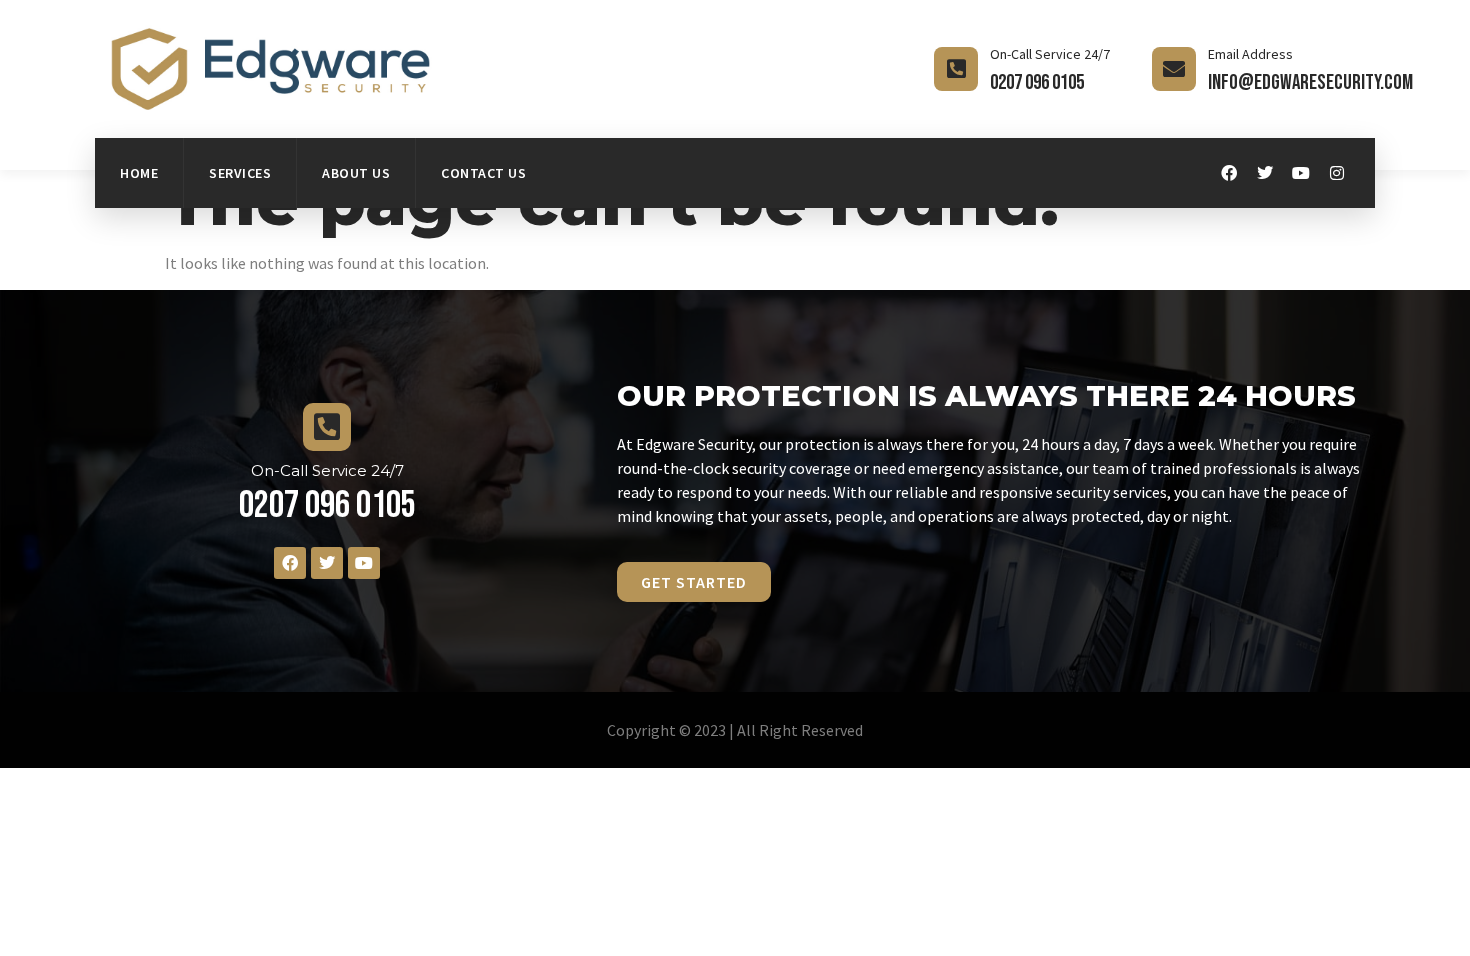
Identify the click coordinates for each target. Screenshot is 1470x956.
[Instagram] (1337, 173)
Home (139, 173)
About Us (356, 173)
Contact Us (483, 173)
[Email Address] (1174, 69)
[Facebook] (1229, 173)
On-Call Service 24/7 (1050, 54)
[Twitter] (1265, 173)
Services (240, 173)
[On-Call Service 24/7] (956, 69)
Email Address (1250, 54)
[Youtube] (1301, 173)
